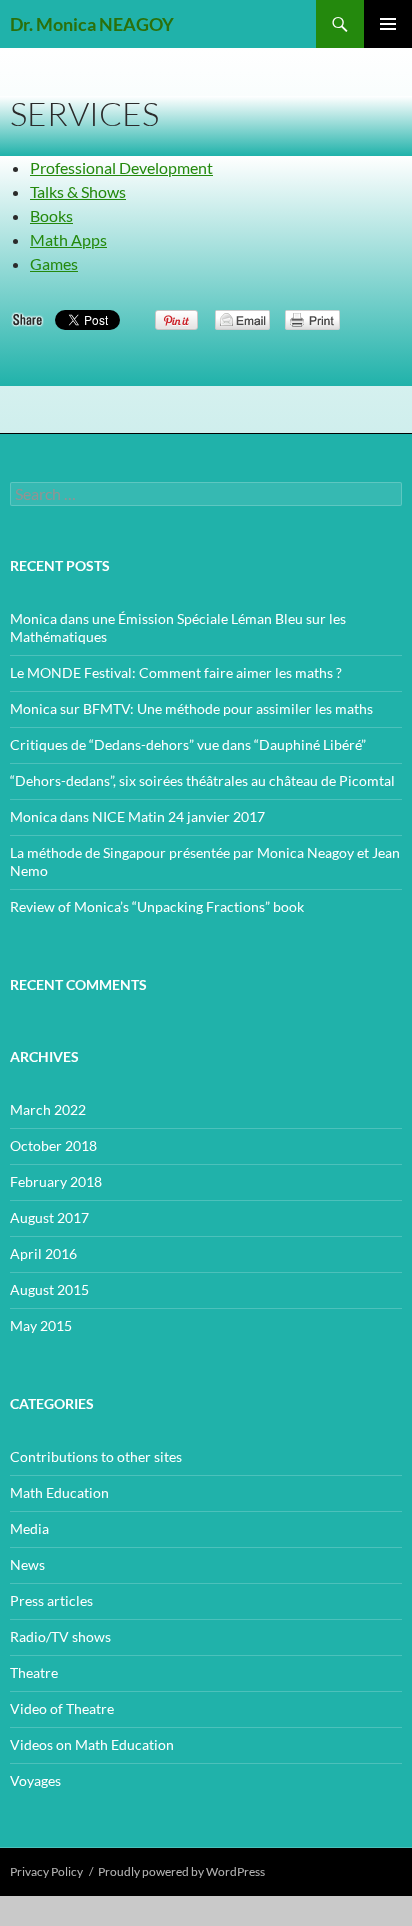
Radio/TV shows (60, 1636)
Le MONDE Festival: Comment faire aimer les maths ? (176, 672)
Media (29, 1528)
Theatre (34, 1672)
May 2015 (41, 1325)
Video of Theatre (62, 1708)
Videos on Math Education (92, 1744)
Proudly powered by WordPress (181, 1871)
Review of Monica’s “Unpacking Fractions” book (157, 906)
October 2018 (53, 1145)
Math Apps (68, 239)
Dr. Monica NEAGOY (92, 24)
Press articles (51, 1600)
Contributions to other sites (96, 1456)
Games (54, 263)
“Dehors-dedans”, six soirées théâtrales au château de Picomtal (202, 780)
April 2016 (43, 1253)
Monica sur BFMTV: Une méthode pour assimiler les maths (191, 708)
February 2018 (56, 1181)
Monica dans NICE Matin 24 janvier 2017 (137, 816)
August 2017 (49, 1217)
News (27, 1564)
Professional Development (121, 167)
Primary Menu (388, 24)
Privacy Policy (46, 1871)
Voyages (35, 1780)
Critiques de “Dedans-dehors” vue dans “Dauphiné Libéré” (188, 744)
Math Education (59, 1492)
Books (51, 215)
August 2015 (49, 1289)
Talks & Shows (78, 191)
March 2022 (48, 1109)
